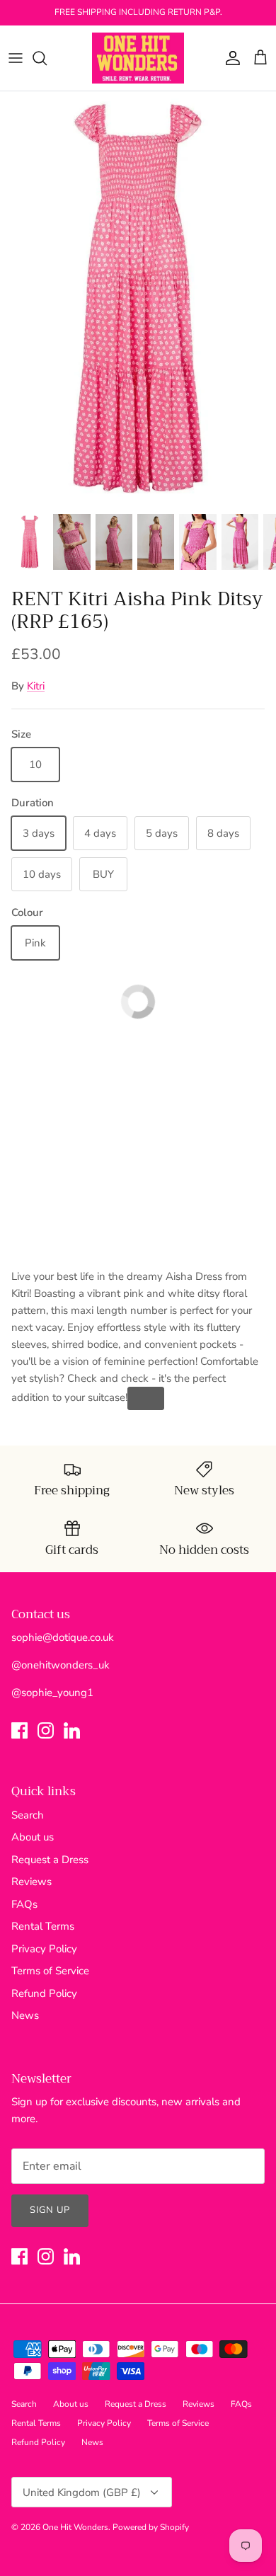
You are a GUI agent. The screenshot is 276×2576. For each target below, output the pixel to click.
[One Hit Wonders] (138, 58)
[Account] (229, 58)
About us (33, 1837)
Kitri (36, 686)
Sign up (50, 2210)
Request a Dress (50, 1860)
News (25, 2015)
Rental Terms (43, 1926)
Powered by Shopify (151, 2527)
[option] (138, 298)
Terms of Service (50, 1971)
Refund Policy (44, 1993)
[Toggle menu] (16, 58)
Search (28, 1815)
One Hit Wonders (75, 2527)
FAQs (24, 1904)
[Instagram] (46, 1730)
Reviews (31, 1882)
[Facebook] (19, 1730)
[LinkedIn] (72, 1730)
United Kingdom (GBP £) (82, 2492)
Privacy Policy (44, 1949)
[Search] (47, 58)
